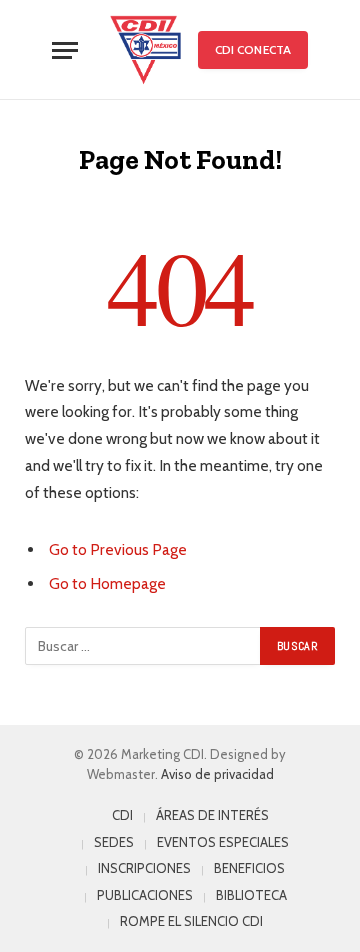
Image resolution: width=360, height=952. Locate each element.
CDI (122, 815)
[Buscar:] (143, 646)
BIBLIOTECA (251, 895)
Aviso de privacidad (217, 774)
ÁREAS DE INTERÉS (212, 815)
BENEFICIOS (249, 868)
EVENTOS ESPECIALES (223, 842)
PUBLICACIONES (145, 895)
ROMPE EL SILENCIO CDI (191, 921)
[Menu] (65, 50)
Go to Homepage (107, 583)
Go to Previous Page (118, 549)
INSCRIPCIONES (144, 868)
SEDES (114, 842)
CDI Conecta (253, 49)
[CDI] (145, 50)
